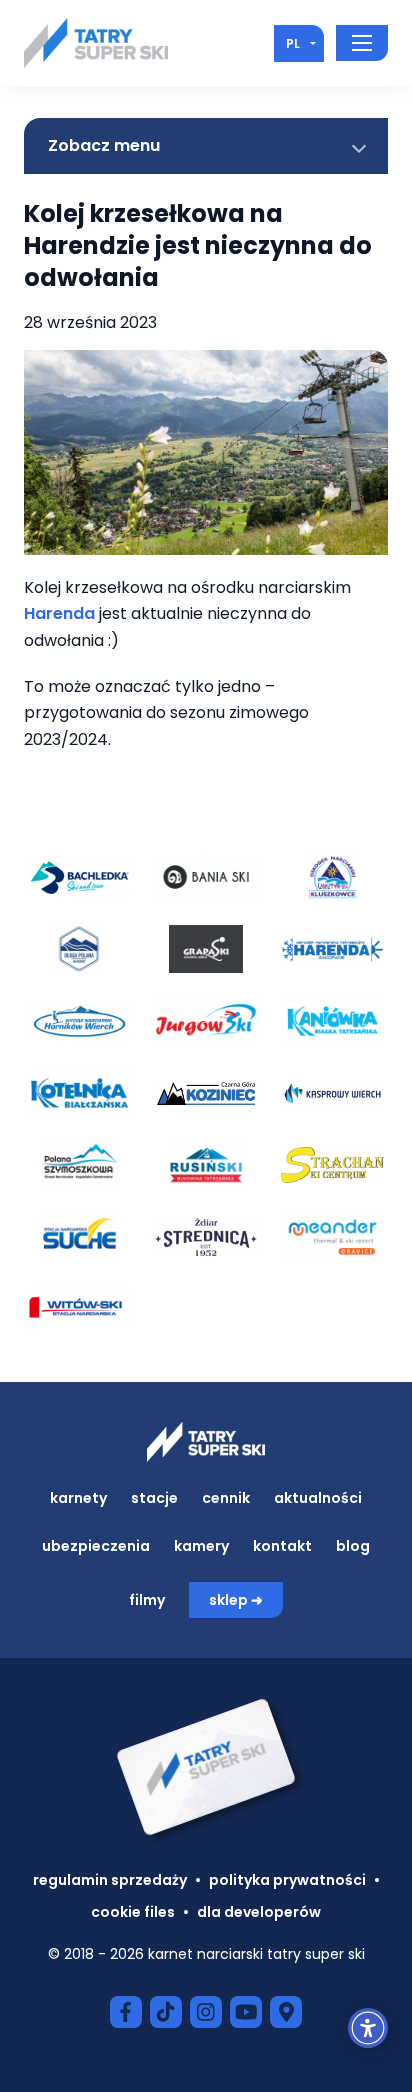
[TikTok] (166, 2012)
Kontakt (282, 1546)
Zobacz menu (104, 145)
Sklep (228, 1600)
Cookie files (133, 1912)
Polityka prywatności (287, 1880)
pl (293, 43)
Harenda (61, 613)
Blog (353, 1546)
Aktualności (318, 1498)
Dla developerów (259, 1912)
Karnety (78, 1498)
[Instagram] (206, 2012)
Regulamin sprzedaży (110, 1880)
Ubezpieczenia (96, 1546)
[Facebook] (126, 2012)
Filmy (147, 1600)
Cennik (226, 1498)
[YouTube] (246, 2012)
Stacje (154, 1498)
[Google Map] (286, 2012)
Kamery (201, 1546)
